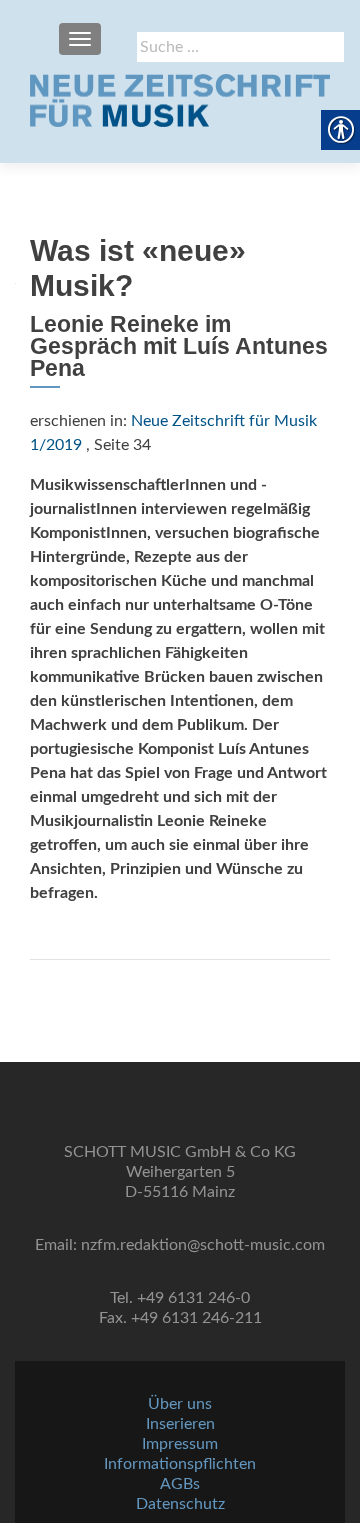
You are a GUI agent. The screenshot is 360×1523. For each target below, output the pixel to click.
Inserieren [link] (180, 1424)
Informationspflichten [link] (180, 1464)
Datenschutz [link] (180, 1504)
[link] (180, 100)
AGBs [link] (180, 1484)
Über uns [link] (180, 1404)
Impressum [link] (180, 1444)
